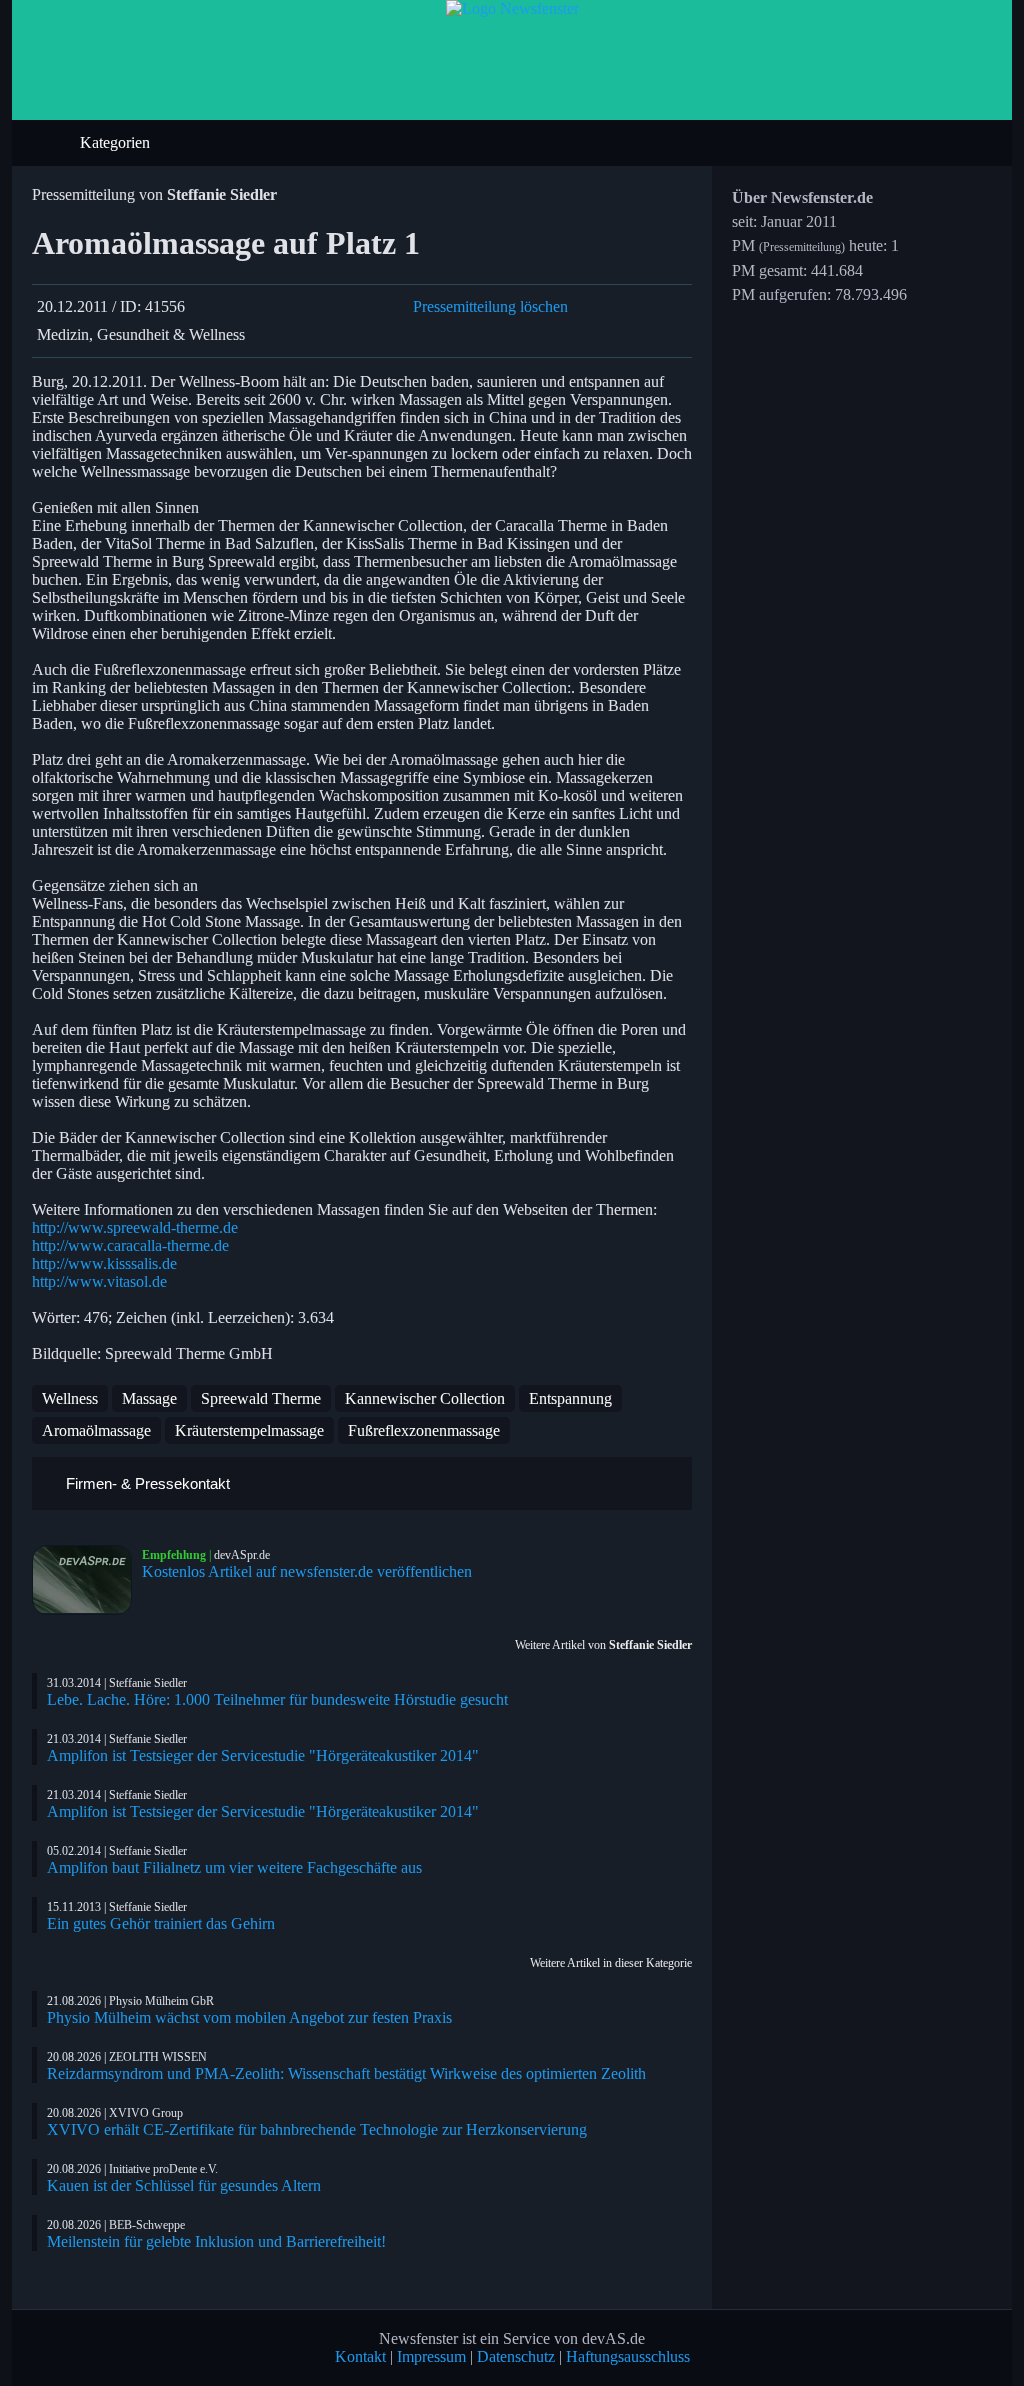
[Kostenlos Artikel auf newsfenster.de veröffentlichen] (87, 1580)
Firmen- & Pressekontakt (146, 1483)
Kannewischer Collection (425, 1398)
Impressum (431, 2356)
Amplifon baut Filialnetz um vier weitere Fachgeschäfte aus (234, 1867)
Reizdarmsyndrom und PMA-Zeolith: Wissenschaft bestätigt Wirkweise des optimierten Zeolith (346, 2073)
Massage (149, 1398)
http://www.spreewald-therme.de (135, 1227)
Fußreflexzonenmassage (424, 1430)
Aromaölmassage (96, 1430)
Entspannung (570, 1398)
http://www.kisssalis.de (104, 1263)
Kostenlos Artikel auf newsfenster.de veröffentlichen (307, 1571)
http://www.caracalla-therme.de (130, 1245)
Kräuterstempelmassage (249, 1430)
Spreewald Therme (261, 1398)
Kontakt (360, 2356)
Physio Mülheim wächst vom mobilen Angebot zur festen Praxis (249, 2017)
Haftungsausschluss (628, 2356)
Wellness (70, 1398)
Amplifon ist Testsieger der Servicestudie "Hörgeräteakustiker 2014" (263, 1755)
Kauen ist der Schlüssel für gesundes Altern (184, 2185)
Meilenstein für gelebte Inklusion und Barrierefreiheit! (216, 2241)
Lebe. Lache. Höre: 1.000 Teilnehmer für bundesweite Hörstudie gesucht (277, 1699)
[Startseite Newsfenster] (512, 8)
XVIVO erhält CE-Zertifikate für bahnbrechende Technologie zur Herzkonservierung (317, 2129)
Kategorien (117, 142)
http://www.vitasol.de (99, 1281)
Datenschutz (516, 2356)
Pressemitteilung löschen (490, 306)
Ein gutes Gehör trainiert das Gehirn (161, 1923)
